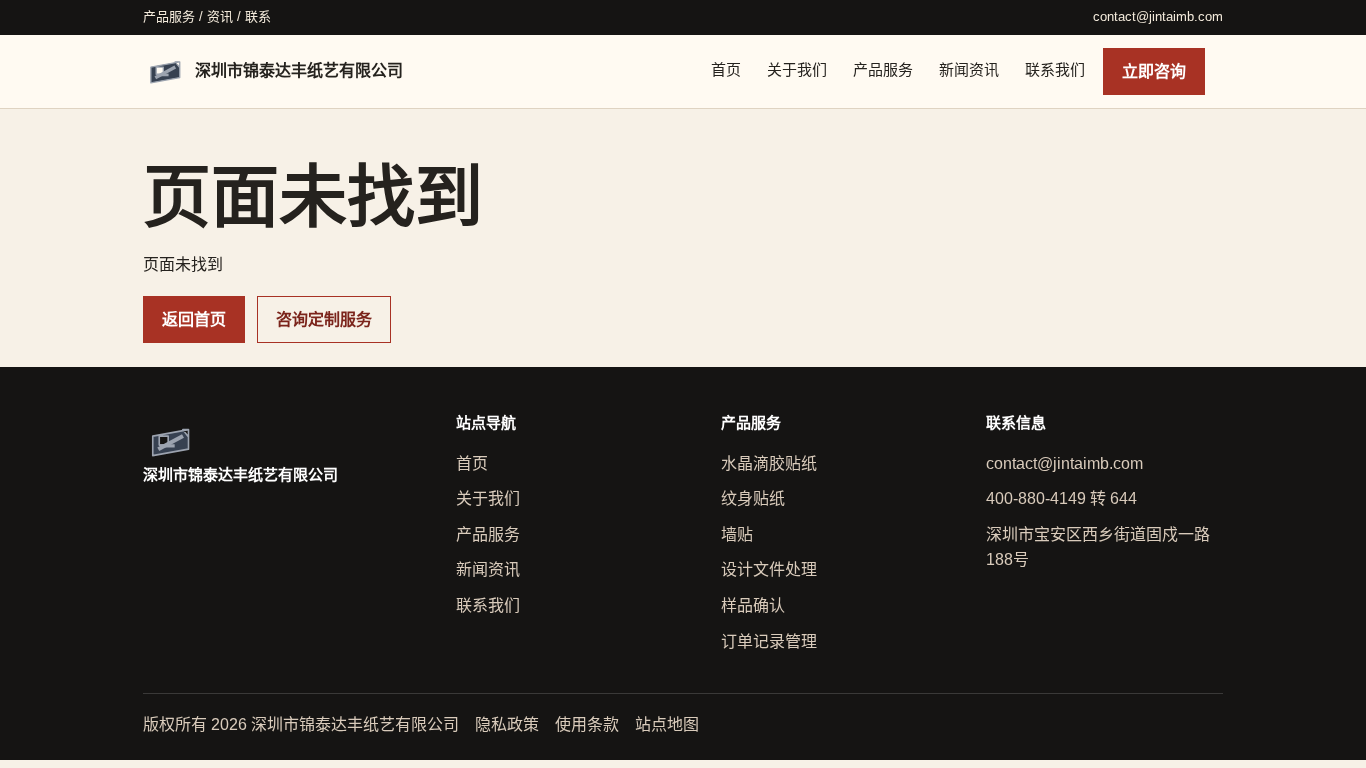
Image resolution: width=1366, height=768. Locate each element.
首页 (726, 69)
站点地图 (667, 724)
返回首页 (194, 319)
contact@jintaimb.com (1158, 16)
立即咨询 (1154, 71)
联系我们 (1055, 69)
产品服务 (883, 69)
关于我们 (797, 69)
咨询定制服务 (324, 319)
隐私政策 (507, 724)
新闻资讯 (969, 69)
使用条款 (587, 724)
